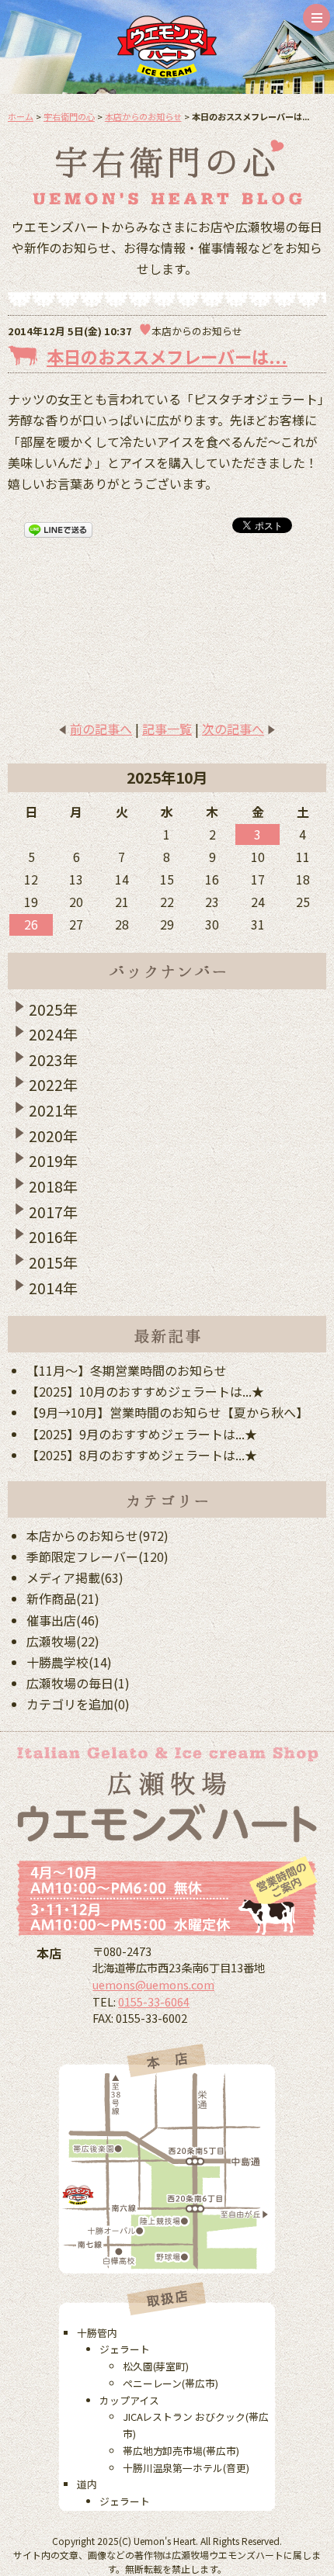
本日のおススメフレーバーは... (167, 356)
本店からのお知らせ (143, 116)
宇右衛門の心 (69, 116)
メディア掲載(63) (75, 1577)
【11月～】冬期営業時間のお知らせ (127, 1370)
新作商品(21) (63, 1598)
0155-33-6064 (154, 2001)
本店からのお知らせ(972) (97, 1536)
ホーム (21, 116)
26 (31, 924)
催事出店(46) (63, 1620)
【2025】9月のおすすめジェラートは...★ (142, 1434)
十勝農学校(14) (69, 1662)
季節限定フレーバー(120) (97, 1556)
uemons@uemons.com (153, 1984)
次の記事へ (233, 729)
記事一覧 (167, 729)
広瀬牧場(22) (63, 1641)
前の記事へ (101, 729)
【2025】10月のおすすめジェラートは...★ (145, 1391)
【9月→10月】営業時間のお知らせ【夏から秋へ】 (167, 1412)
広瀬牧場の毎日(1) (78, 1683)
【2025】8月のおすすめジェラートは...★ (142, 1455)
